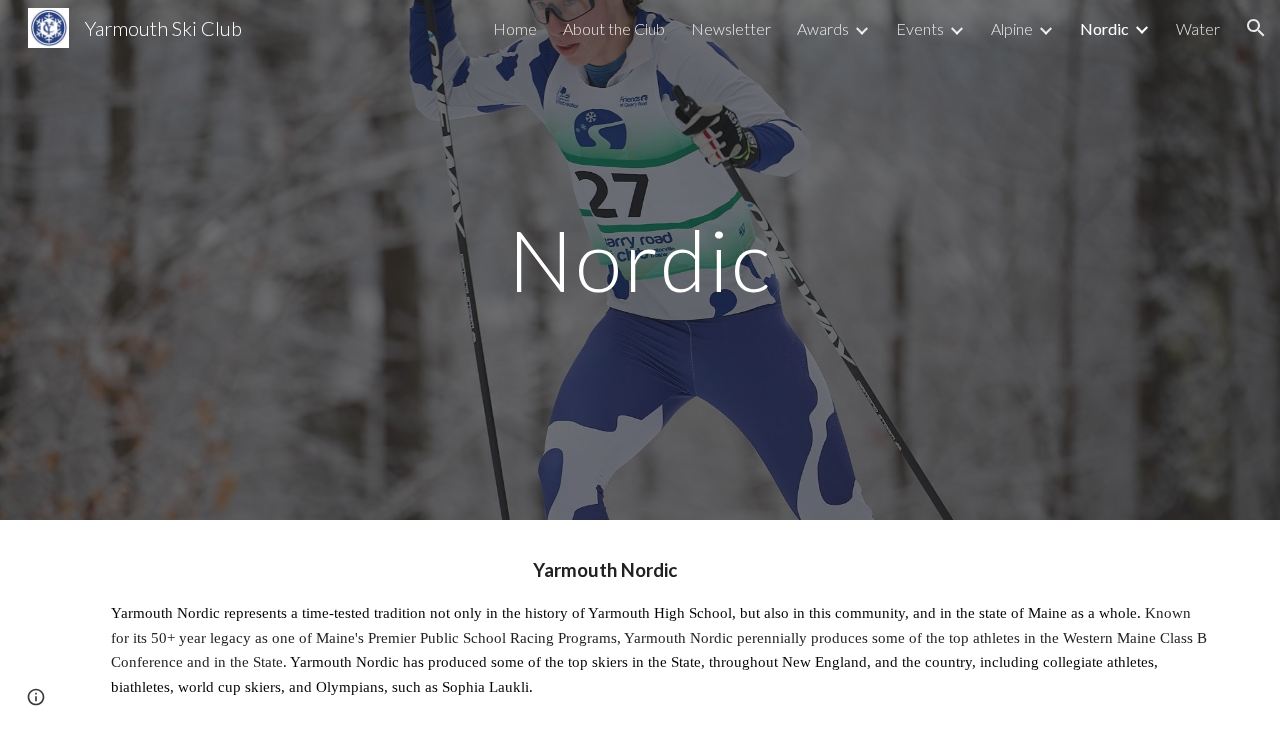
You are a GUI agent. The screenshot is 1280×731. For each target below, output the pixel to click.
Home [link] (515, 28)
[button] (1256, 28)
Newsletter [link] (731, 28)
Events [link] (920, 28)
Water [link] (1198, 28)
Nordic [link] (1104, 28)
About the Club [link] (614, 28)
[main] (640, 259)
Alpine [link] (1012, 28)
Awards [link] (823, 28)
